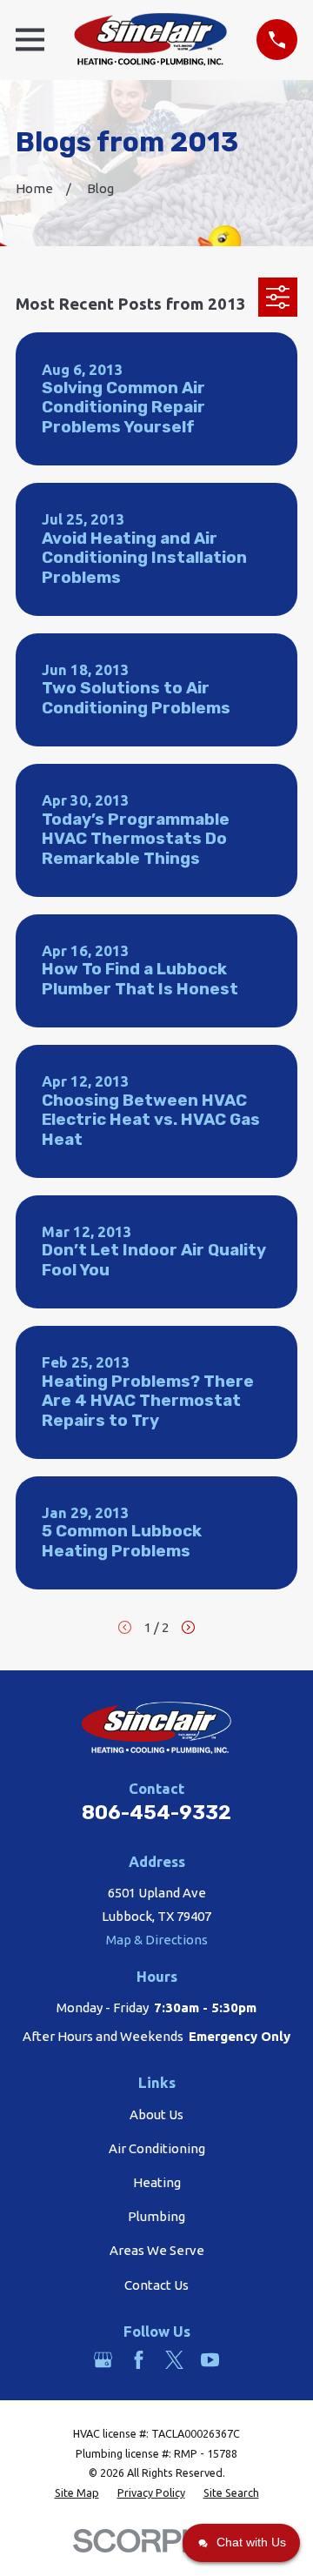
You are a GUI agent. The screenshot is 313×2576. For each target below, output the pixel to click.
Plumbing (156, 2216)
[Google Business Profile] (103, 2360)
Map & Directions (157, 1940)
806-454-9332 (156, 1813)
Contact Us (156, 2285)
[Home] (150, 40)
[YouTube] (210, 2360)
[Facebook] (139, 2360)
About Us (156, 2114)
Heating (157, 2182)
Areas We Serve (157, 2250)
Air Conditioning (157, 2148)
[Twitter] (174, 2360)
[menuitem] (77, 2493)
